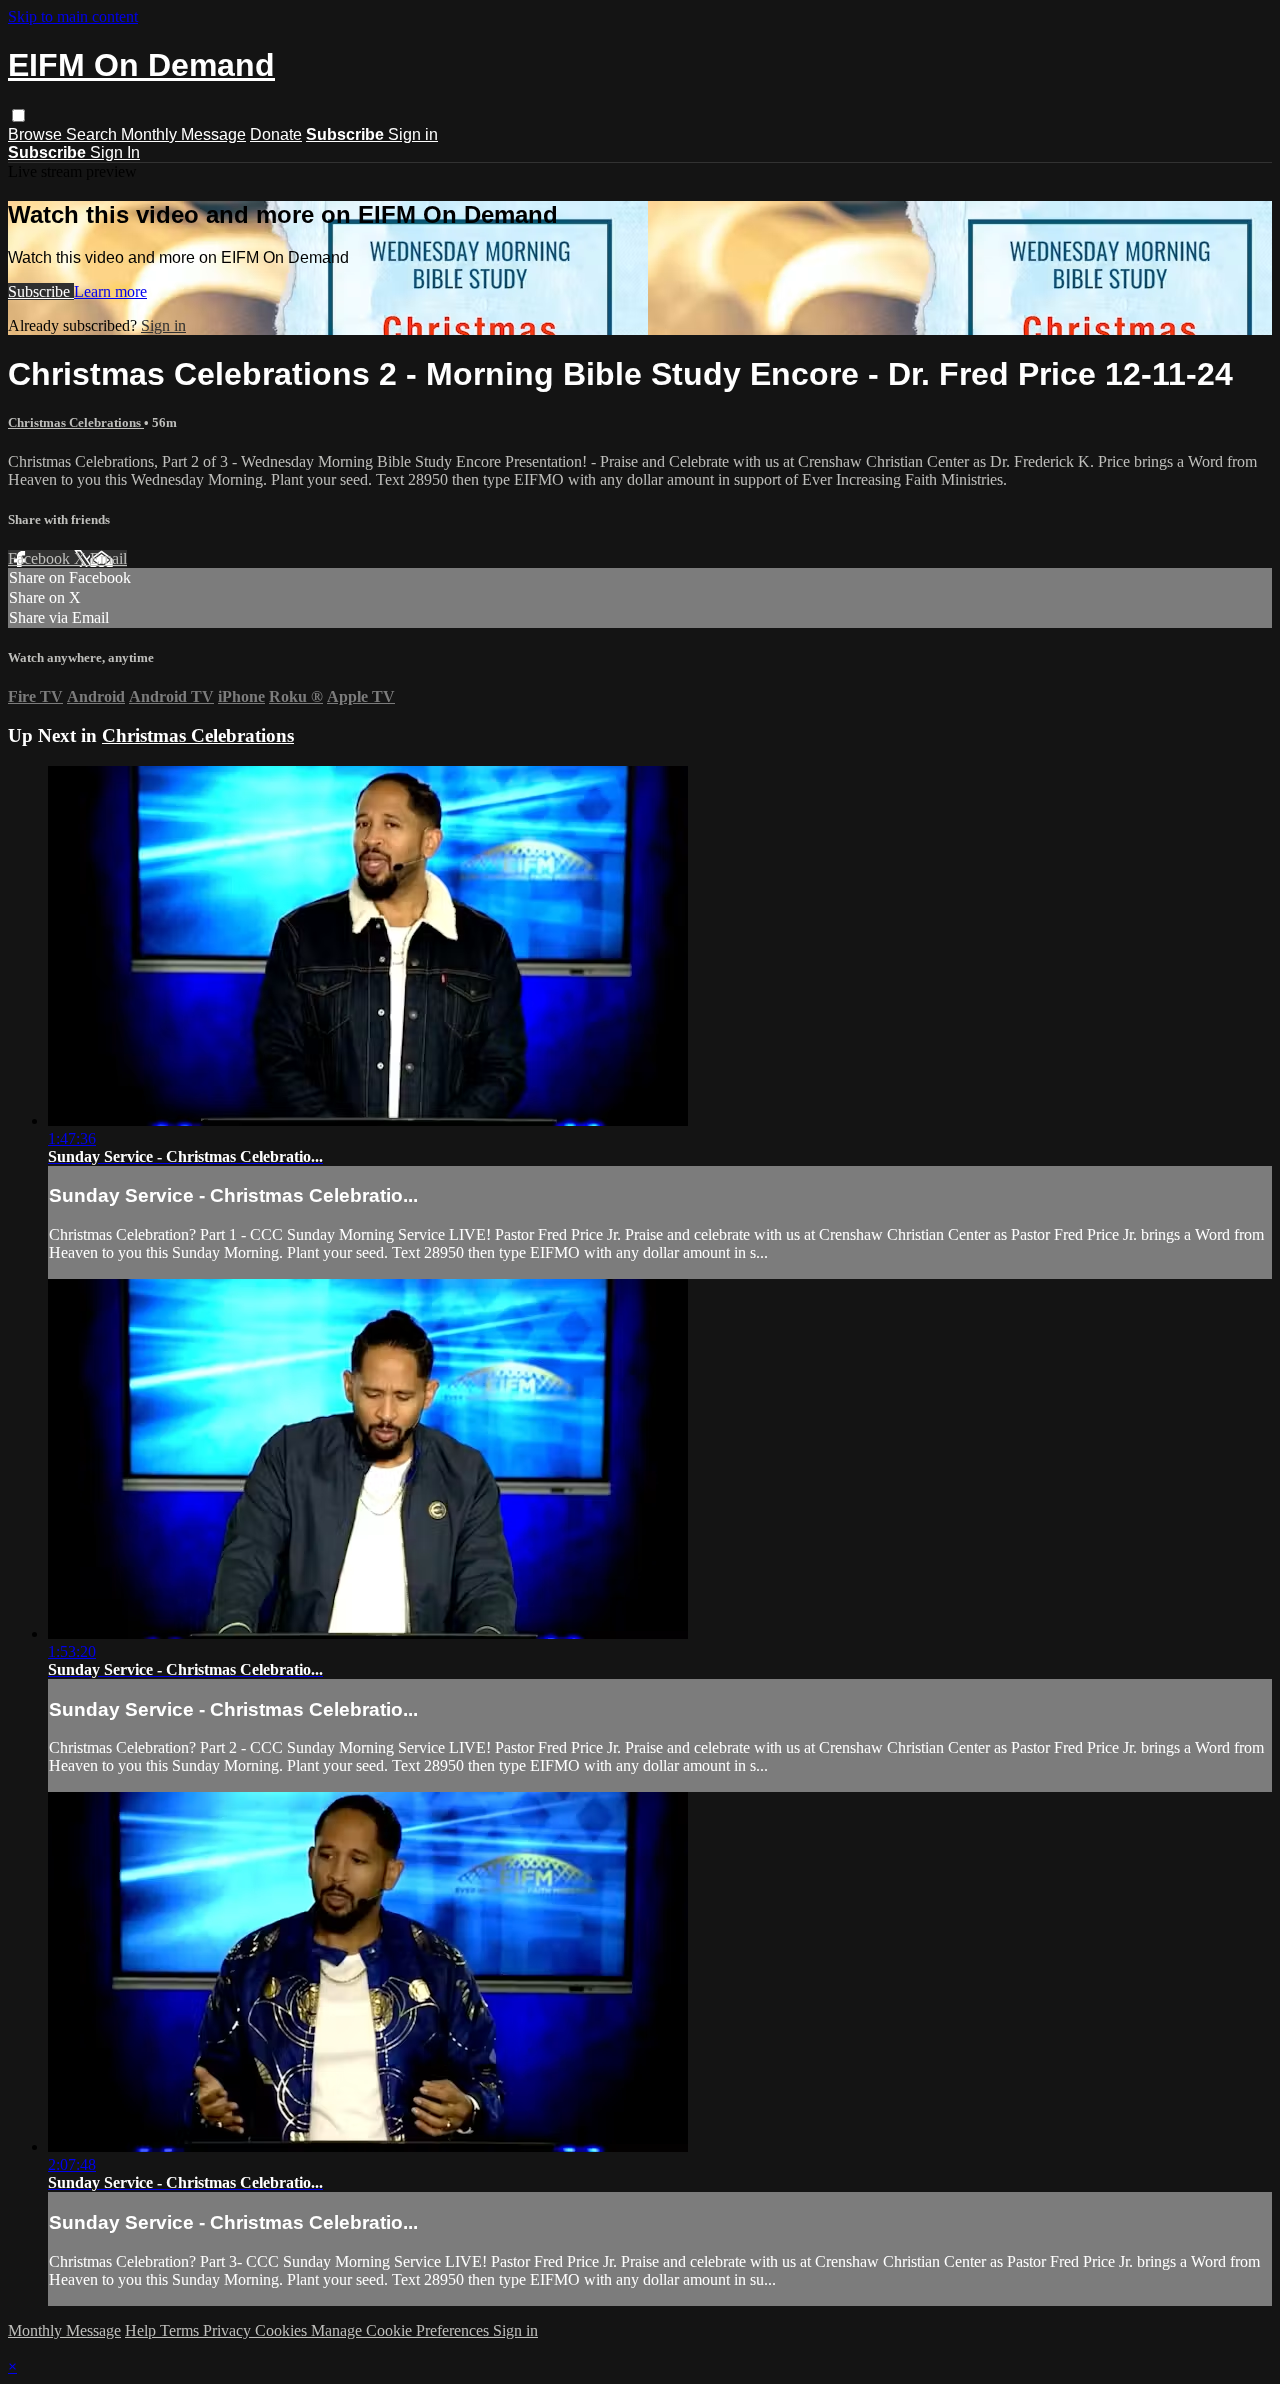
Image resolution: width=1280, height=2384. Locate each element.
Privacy (229, 2330)
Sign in (413, 134)
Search (93, 134)
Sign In (115, 152)
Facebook (41, 558)
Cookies (283, 2330)
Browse (37, 134)
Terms (181, 2330)
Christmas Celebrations (76, 422)
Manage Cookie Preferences (402, 2330)
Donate (276, 134)
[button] (18, 115)
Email (108, 558)
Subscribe (41, 291)
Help (142, 2330)
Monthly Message (183, 134)
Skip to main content (73, 16)
